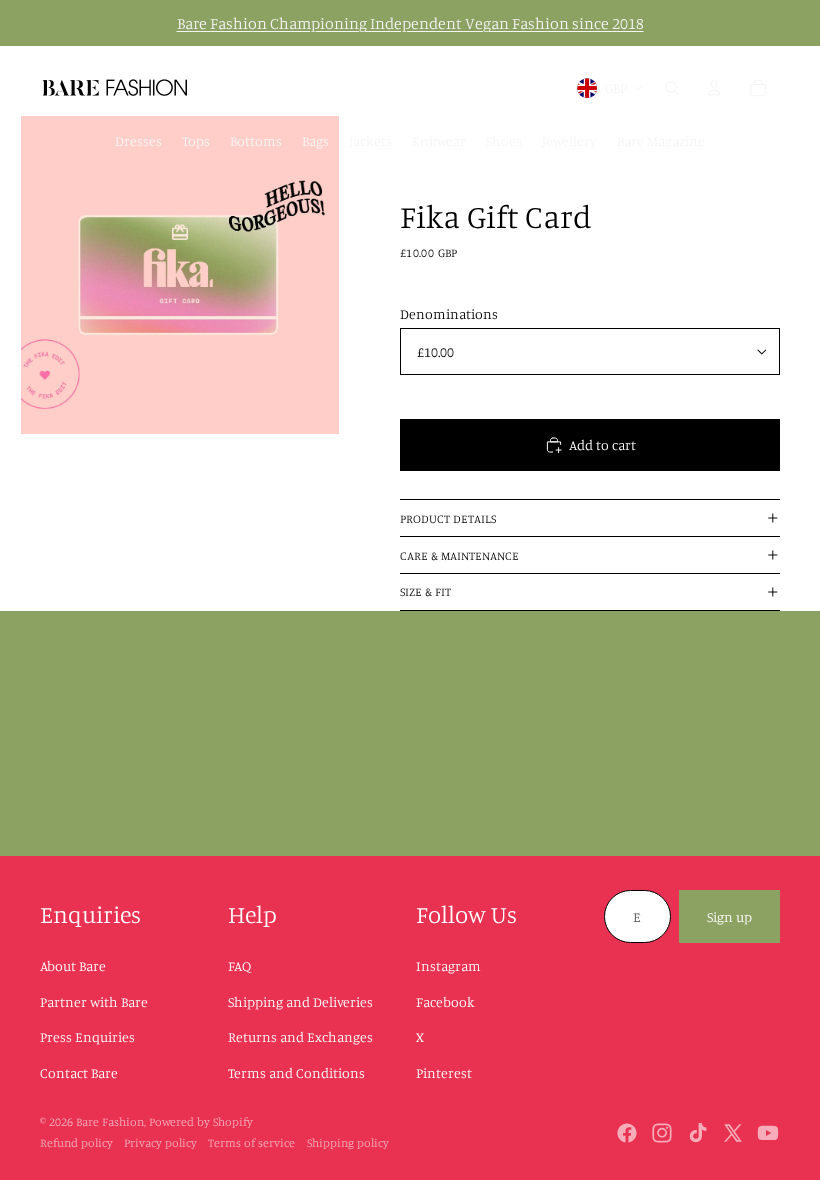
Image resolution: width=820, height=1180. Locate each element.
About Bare (73, 965)
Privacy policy (160, 1142)
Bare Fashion (110, 1121)
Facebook (445, 1001)
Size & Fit (425, 591)
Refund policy (76, 1142)
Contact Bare (79, 1072)
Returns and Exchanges (300, 1036)
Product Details (448, 518)
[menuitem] (138, 141)
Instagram (448, 965)
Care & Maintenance (459, 555)
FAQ (239, 965)
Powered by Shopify (201, 1121)
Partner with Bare (94, 1001)
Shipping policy (348, 1142)
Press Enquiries (87, 1036)
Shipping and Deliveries (300, 1001)
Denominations (449, 313)
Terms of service (251, 1142)
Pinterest (444, 1072)
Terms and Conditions (296, 1072)
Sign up (729, 916)
